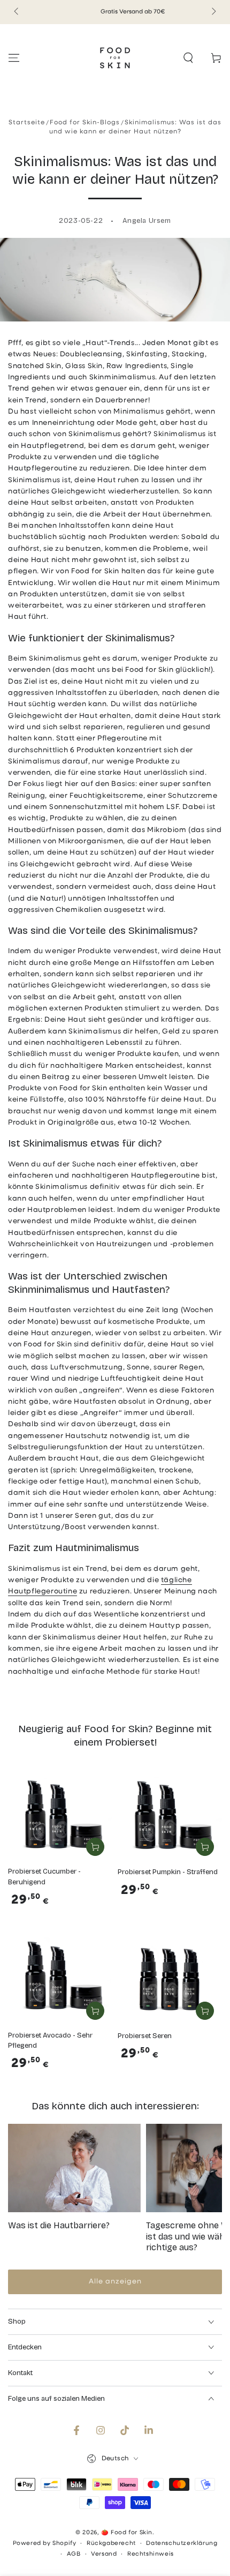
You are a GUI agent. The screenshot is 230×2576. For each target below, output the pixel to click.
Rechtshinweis (151, 2554)
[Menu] (14, 58)
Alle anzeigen (115, 2282)
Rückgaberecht (111, 2544)
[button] (188, 58)
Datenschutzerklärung (182, 2544)
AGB (74, 2554)
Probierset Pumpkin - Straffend (168, 1872)
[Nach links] (17, 12)
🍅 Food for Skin (127, 2533)
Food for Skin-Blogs (85, 123)
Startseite (27, 123)
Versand (104, 2554)
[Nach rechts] (213, 12)
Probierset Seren (145, 2036)
